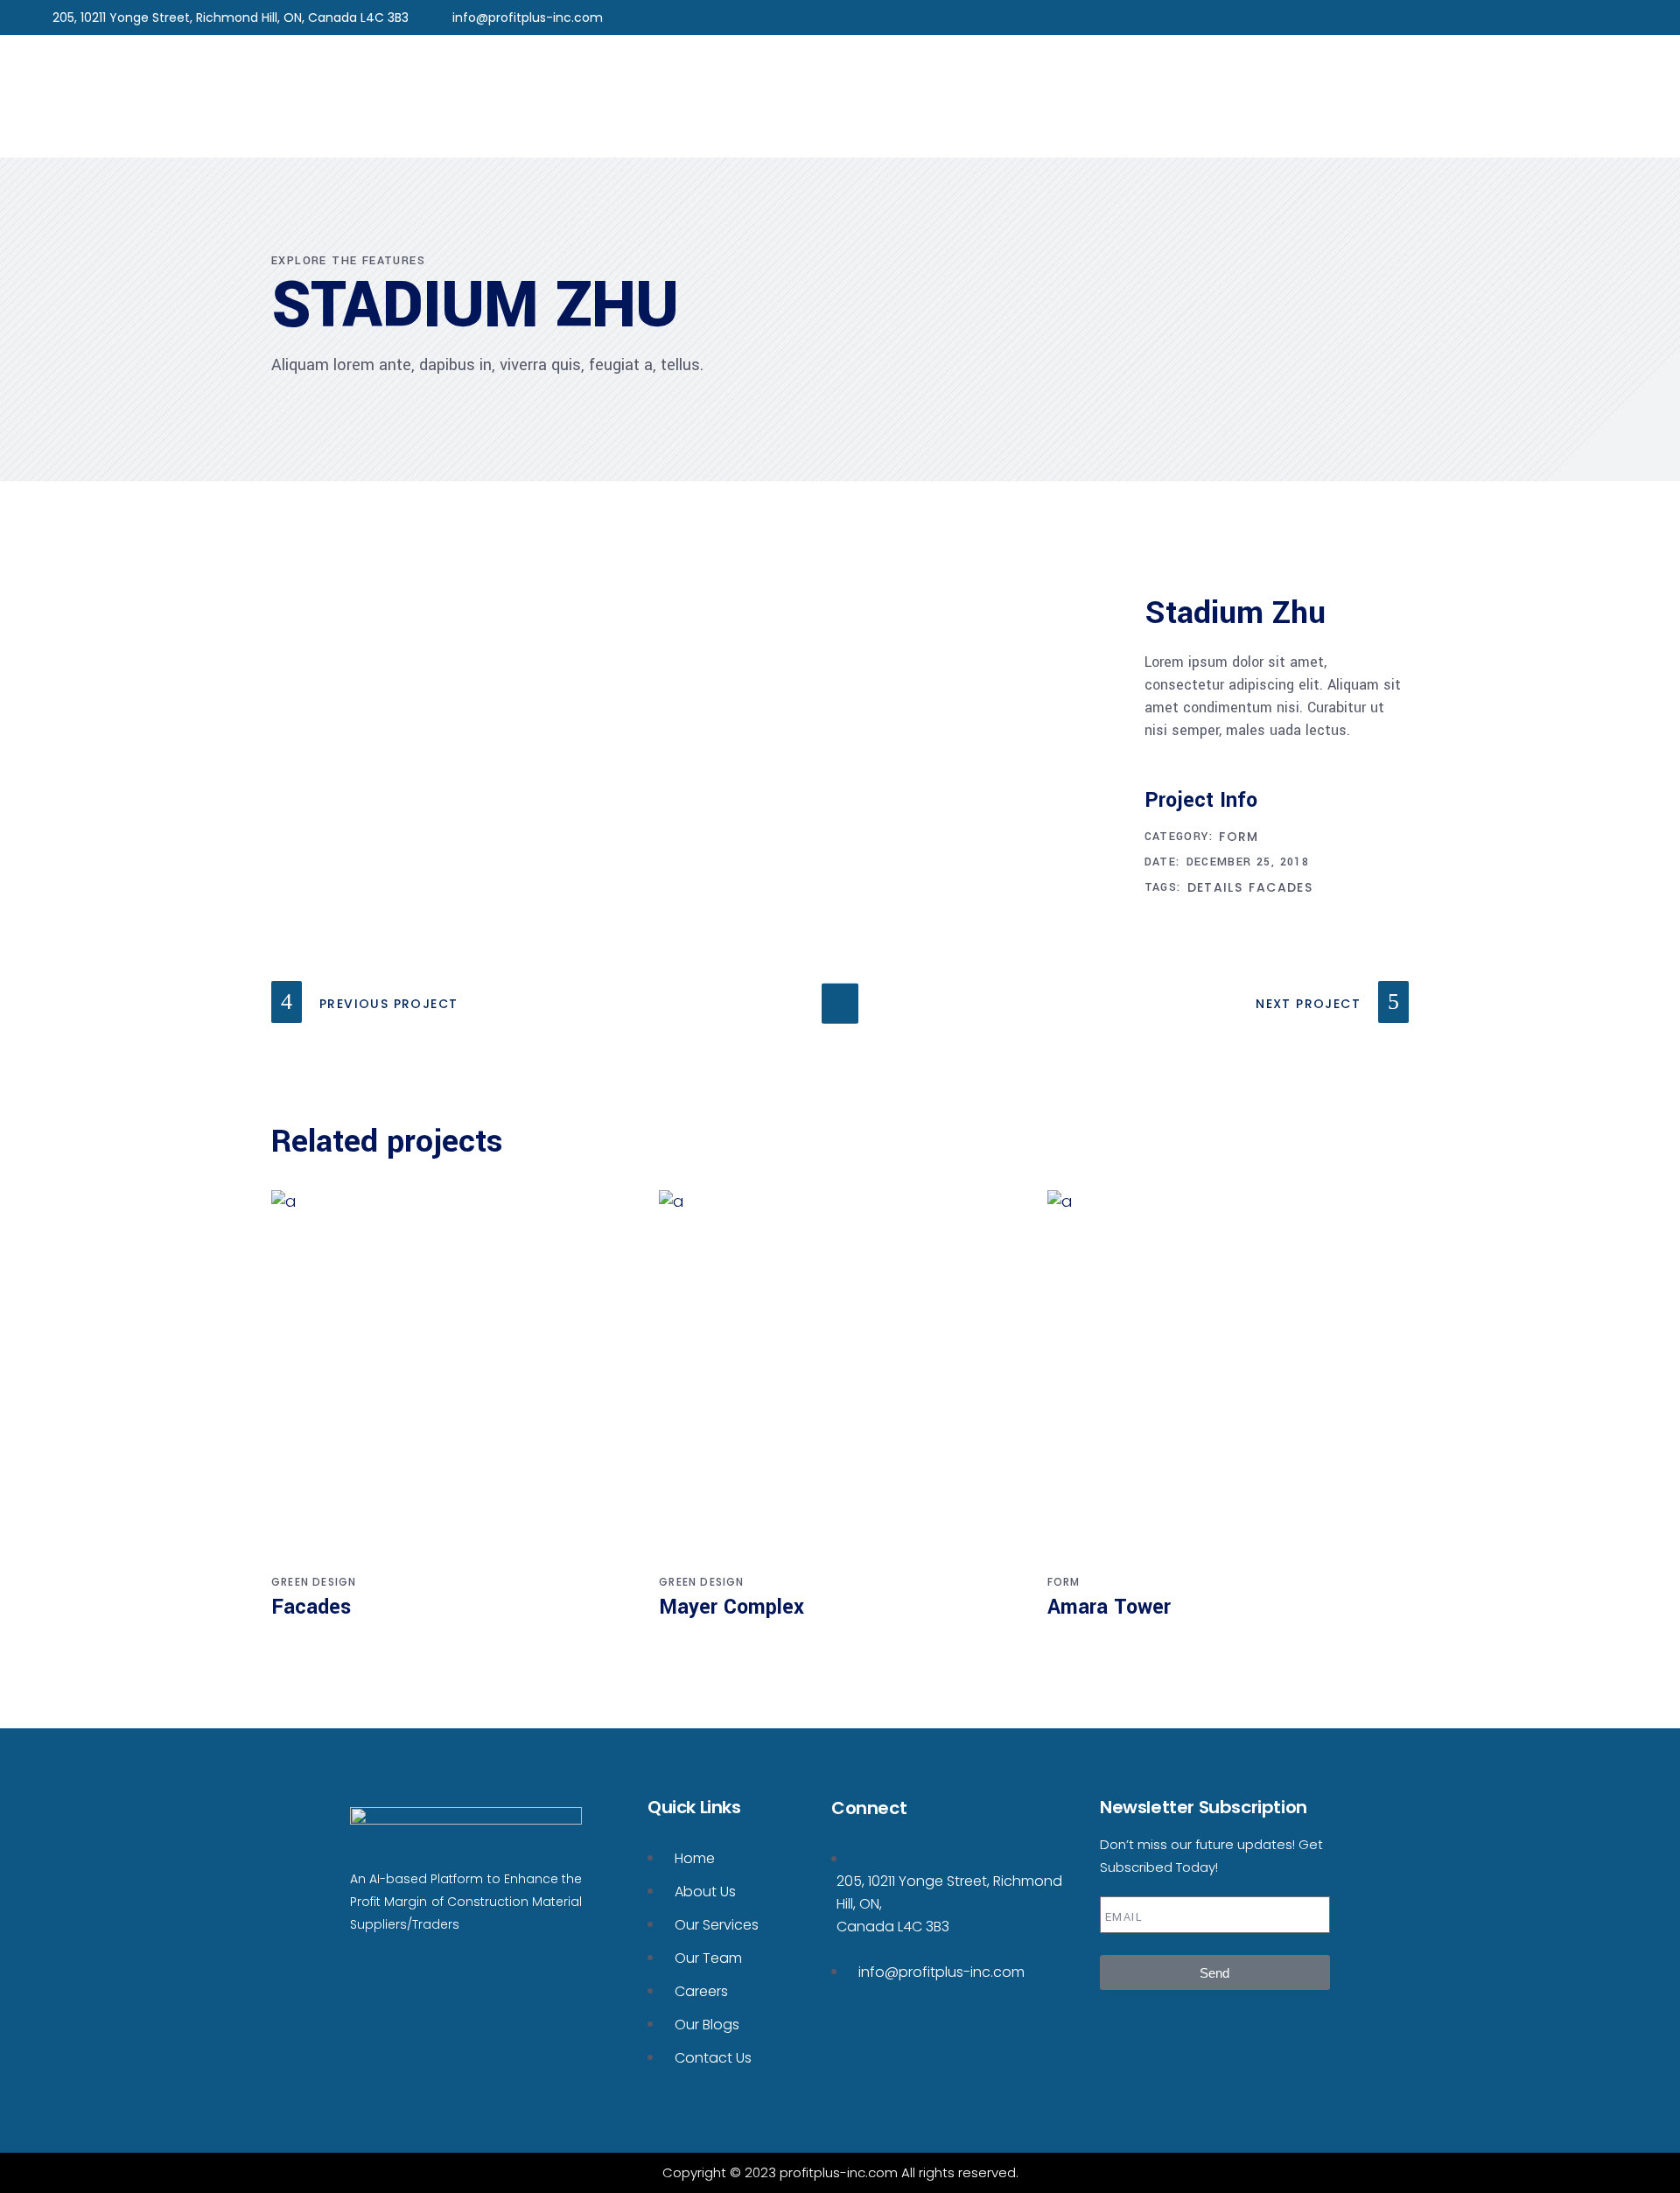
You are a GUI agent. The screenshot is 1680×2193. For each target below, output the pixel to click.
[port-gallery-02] (403, 606)
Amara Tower (1109, 1607)
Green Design (314, 1582)
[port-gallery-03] (985, 655)
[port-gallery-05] (549, 655)
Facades (1281, 887)
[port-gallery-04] (694, 753)
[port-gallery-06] (403, 753)
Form (1239, 837)
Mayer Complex (731, 1607)
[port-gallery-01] (403, 704)
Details (1215, 887)
